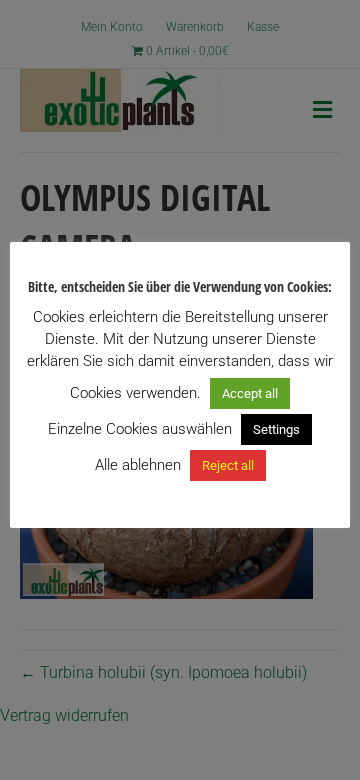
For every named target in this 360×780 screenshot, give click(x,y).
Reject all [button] (228, 465)
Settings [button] (276, 429)
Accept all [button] (250, 393)
